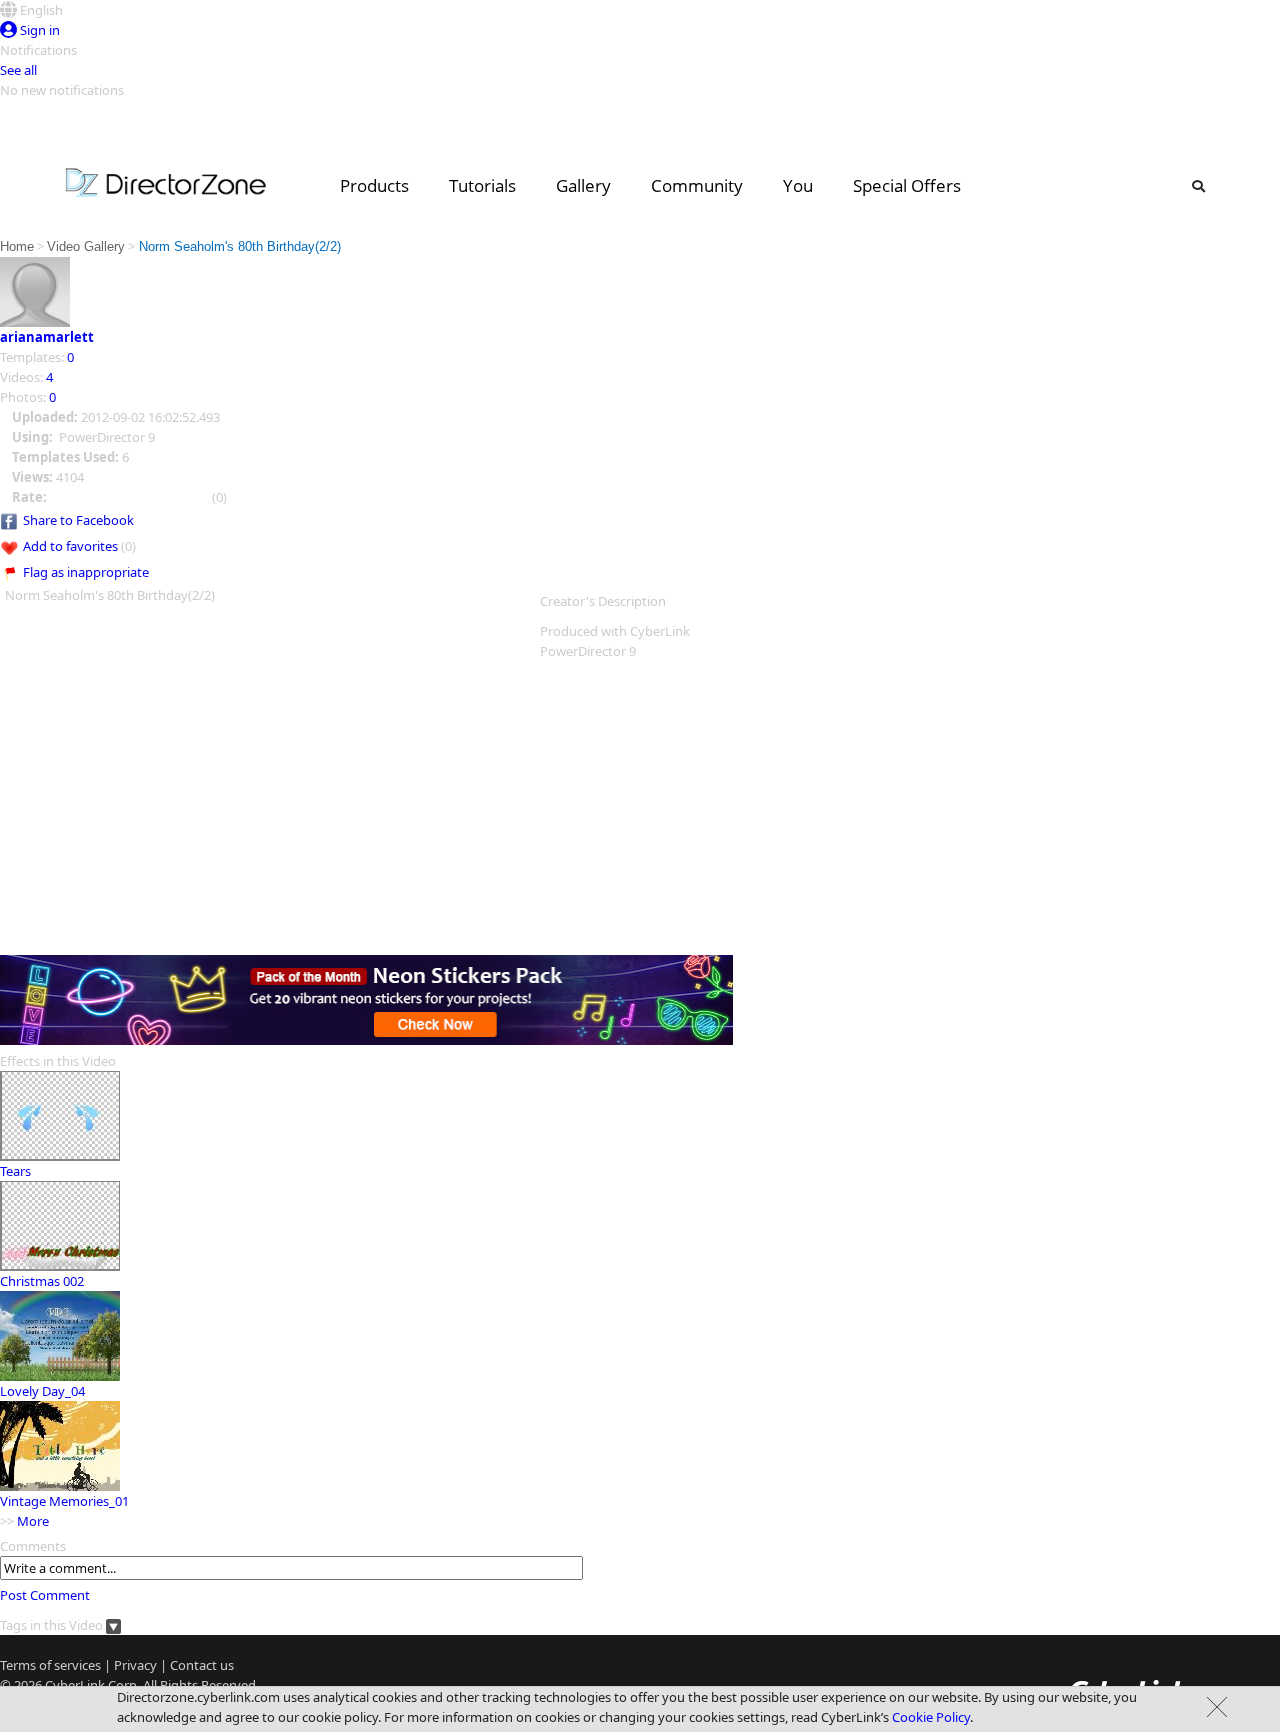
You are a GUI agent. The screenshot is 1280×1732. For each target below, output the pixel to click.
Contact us (202, 1665)
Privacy (135, 1665)
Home (17, 246)
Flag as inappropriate (86, 572)
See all (18, 70)
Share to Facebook (78, 520)
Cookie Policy (931, 1717)
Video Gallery (86, 246)
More (33, 1521)
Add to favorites (70, 546)
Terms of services (50, 1665)
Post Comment (45, 1595)
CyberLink (75, 1685)
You (798, 185)
